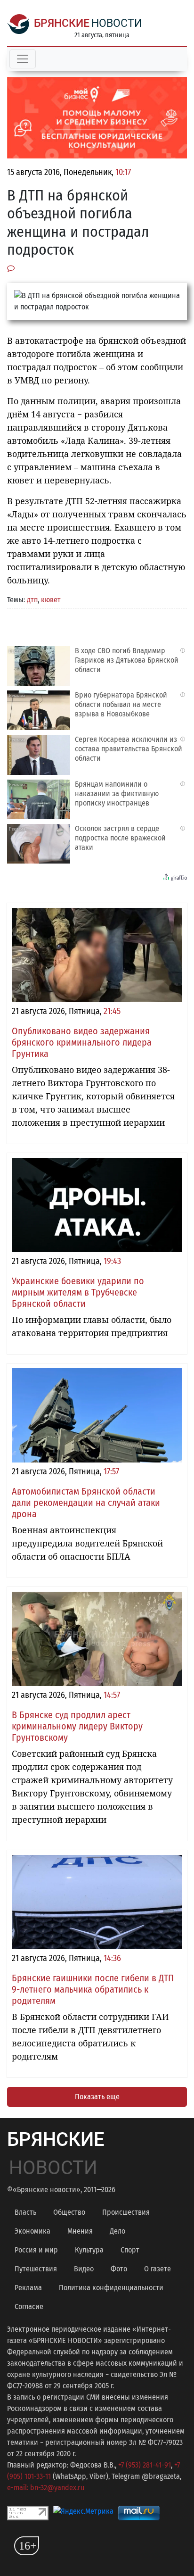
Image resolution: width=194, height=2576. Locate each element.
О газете (158, 2269)
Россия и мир (36, 2250)
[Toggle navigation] (23, 59)
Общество (69, 2212)
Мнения (80, 2231)
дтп (32, 600)
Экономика (32, 2231)
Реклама (28, 2288)
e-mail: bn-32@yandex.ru (46, 2488)
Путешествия (36, 2269)
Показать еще (97, 2097)
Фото (119, 2269)
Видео (84, 2269)
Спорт (130, 2250)
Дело (117, 2231)
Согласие (29, 2306)
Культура (89, 2250)
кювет (51, 600)
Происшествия (126, 2212)
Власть (25, 2212)
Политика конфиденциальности (111, 2288)
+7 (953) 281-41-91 (145, 2465)
